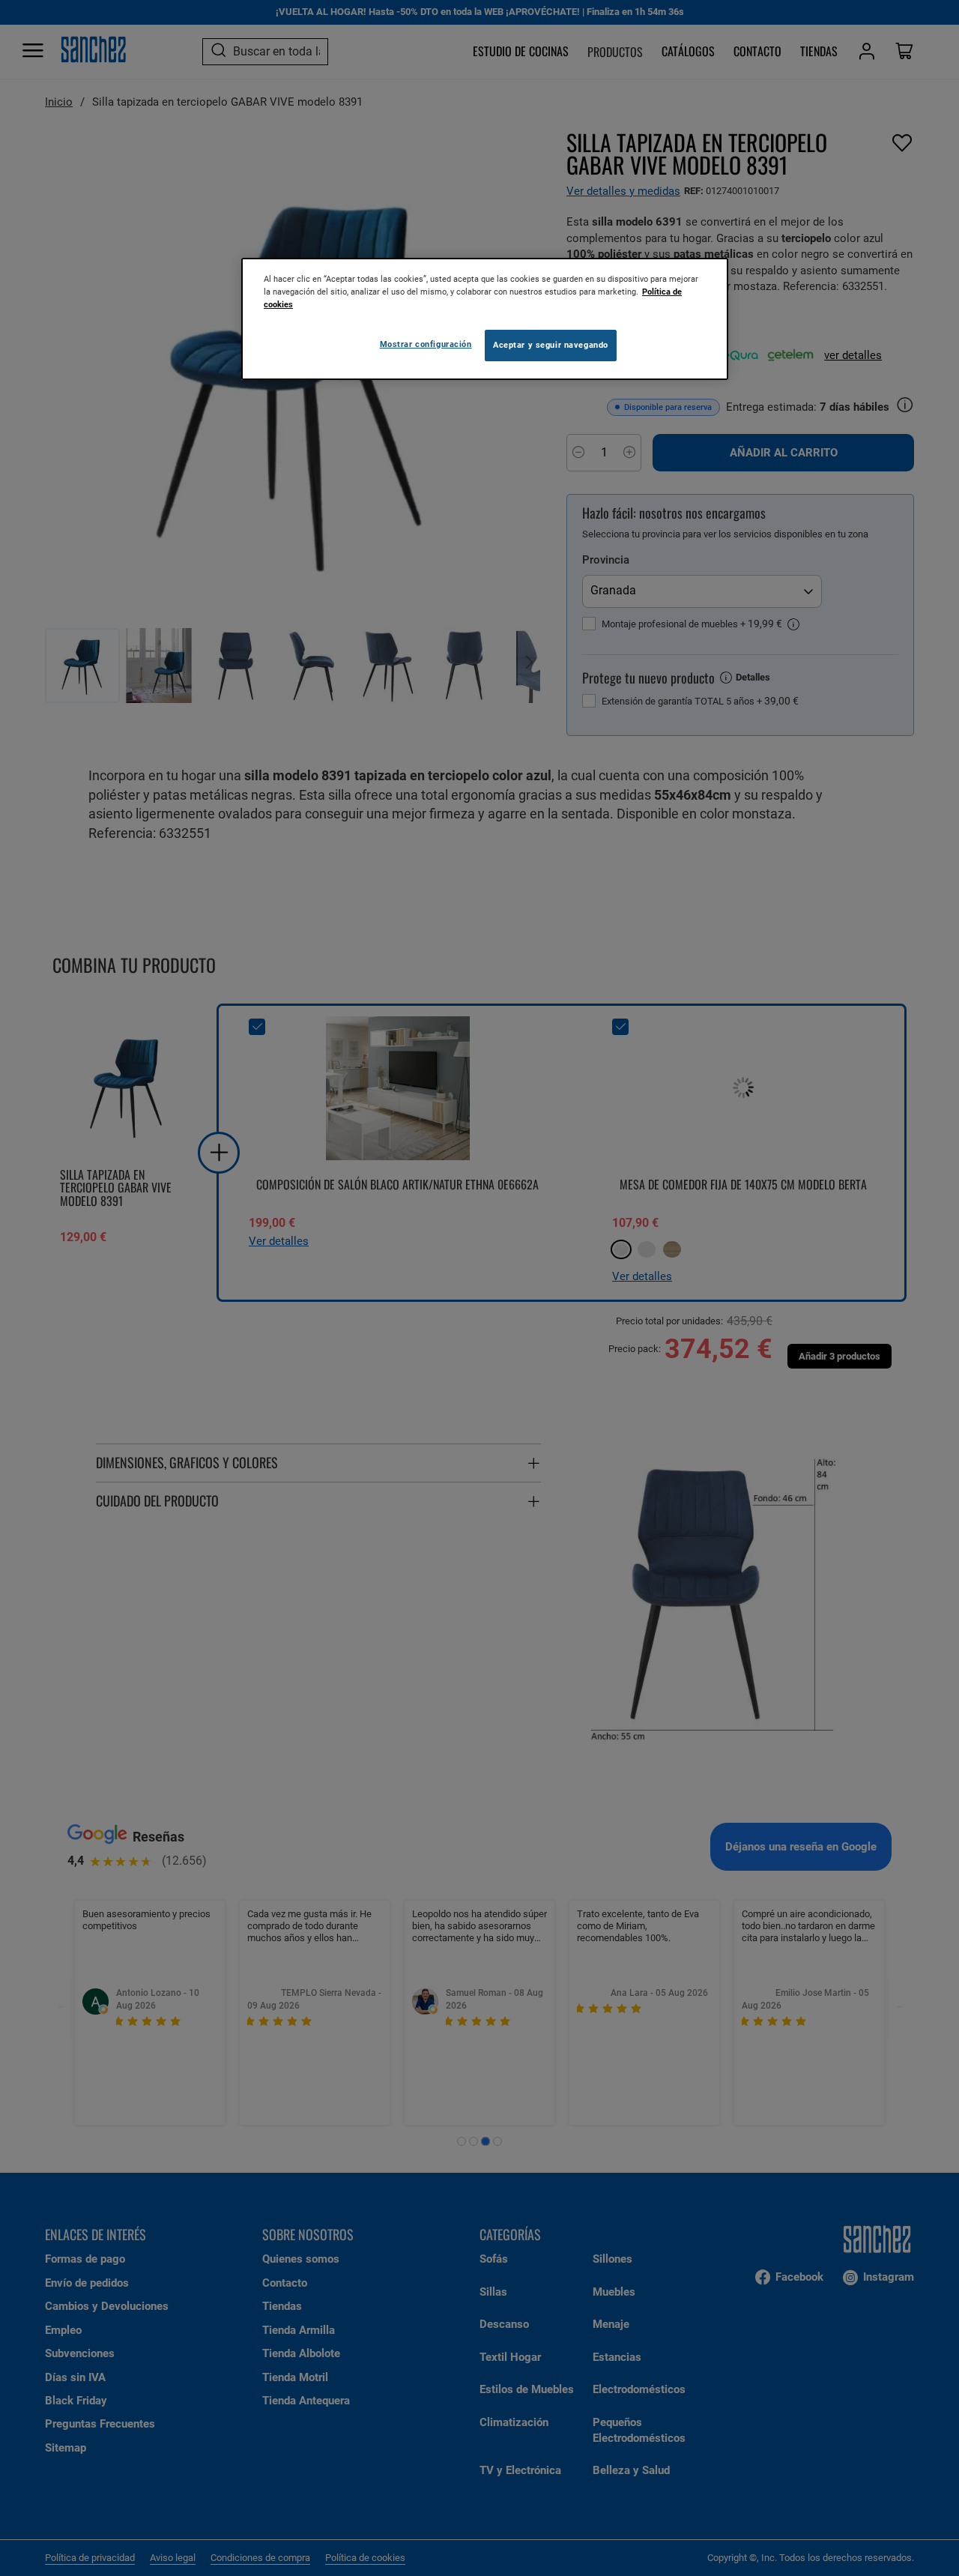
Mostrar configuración (426, 344)
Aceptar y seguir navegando (551, 345)
